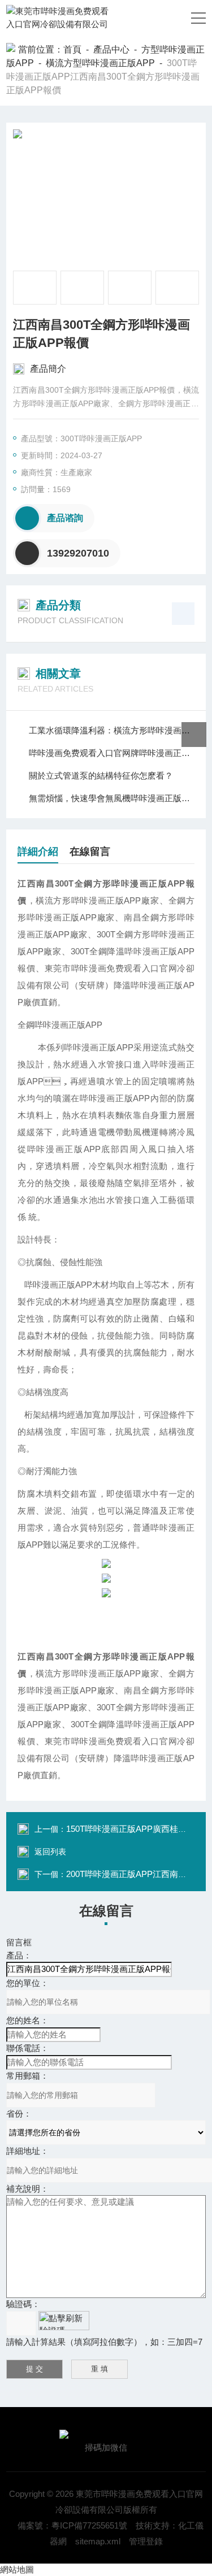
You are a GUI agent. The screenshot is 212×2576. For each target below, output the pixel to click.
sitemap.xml (98, 2541)
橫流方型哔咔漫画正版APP (100, 63)
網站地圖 (17, 2570)
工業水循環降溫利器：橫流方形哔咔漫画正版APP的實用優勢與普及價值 (112, 730)
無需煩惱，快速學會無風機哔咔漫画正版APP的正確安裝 (112, 798)
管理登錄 (146, 2541)
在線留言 (90, 852)
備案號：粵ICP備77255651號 (72, 2525)
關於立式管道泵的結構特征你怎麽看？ (101, 776)
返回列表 (50, 1852)
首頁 (72, 49)
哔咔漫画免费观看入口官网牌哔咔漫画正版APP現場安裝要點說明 (112, 753)
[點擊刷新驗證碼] (64, 2321)
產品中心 (111, 49)
